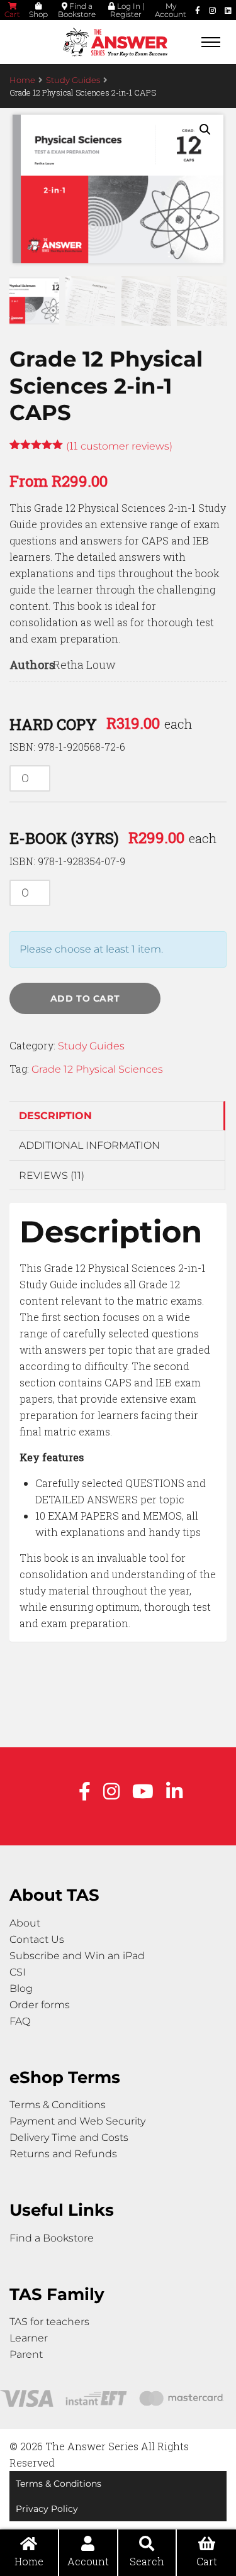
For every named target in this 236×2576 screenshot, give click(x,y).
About (25, 1923)
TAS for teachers (49, 2322)
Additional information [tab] (89, 1145)
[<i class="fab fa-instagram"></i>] (212, 10)
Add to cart (85, 998)
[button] (205, 130)
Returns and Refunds (63, 2154)
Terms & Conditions (58, 2105)
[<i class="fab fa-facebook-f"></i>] (198, 10)
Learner (29, 2338)
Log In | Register (127, 10)
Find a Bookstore (77, 10)
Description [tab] (55, 1116)
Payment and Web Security (77, 2121)
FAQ (20, 2021)
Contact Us (37, 1939)
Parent (26, 2354)
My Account (171, 10)
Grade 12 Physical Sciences (97, 1069)
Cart (12, 14)
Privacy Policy (47, 2509)
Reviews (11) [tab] (52, 1175)
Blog (21, 1988)
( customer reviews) (119, 446)
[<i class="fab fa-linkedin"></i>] (228, 10)
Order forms (40, 2005)
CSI (18, 1972)
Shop (38, 14)
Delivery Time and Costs (69, 2137)
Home (22, 80)
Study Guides (73, 80)
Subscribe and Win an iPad (77, 1956)
